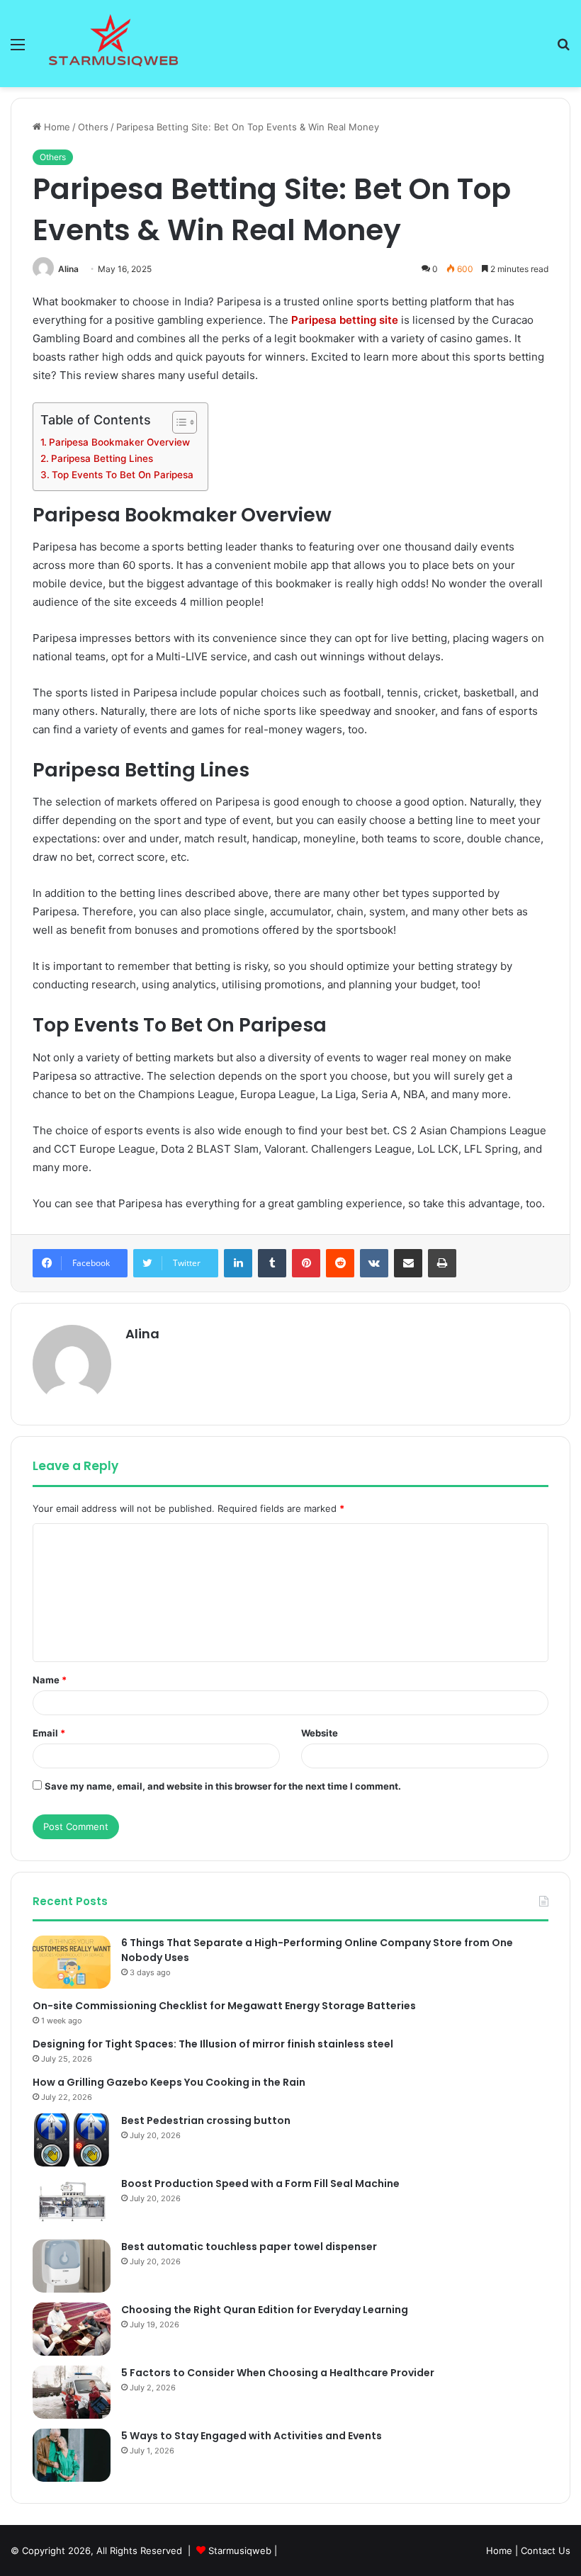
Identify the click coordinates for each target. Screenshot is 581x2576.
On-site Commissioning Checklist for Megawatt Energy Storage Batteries (224, 2006)
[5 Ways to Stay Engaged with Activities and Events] (72, 2455)
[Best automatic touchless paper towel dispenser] (72, 2266)
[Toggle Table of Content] (177, 422)
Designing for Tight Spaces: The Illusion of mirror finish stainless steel (213, 2044)
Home (56, 127)
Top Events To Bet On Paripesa (123, 475)
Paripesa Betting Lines (102, 458)
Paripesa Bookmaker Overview (119, 442)
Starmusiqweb (240, 2550)
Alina (68, 269)
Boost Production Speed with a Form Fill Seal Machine (260, 2184)
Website (320, 1733)
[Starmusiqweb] (113, 44)
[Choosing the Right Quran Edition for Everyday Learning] (72, 2329)
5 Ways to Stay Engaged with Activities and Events (252, 2436)
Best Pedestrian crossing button (206, 2120)
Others (93, 127)
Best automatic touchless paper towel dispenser (249, 2247)
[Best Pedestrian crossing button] (72, 2140)
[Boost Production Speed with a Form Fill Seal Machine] (72, 2203)
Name (50, 1680)
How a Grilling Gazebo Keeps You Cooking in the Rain (169, 2082)
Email (49, 1733)
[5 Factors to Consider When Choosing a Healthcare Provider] (72, 2392)
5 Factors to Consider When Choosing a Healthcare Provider (278, 2373)
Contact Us (546, 2550)
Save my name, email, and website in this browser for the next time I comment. (223, 1786)
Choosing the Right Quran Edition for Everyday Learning (265, 2310)
